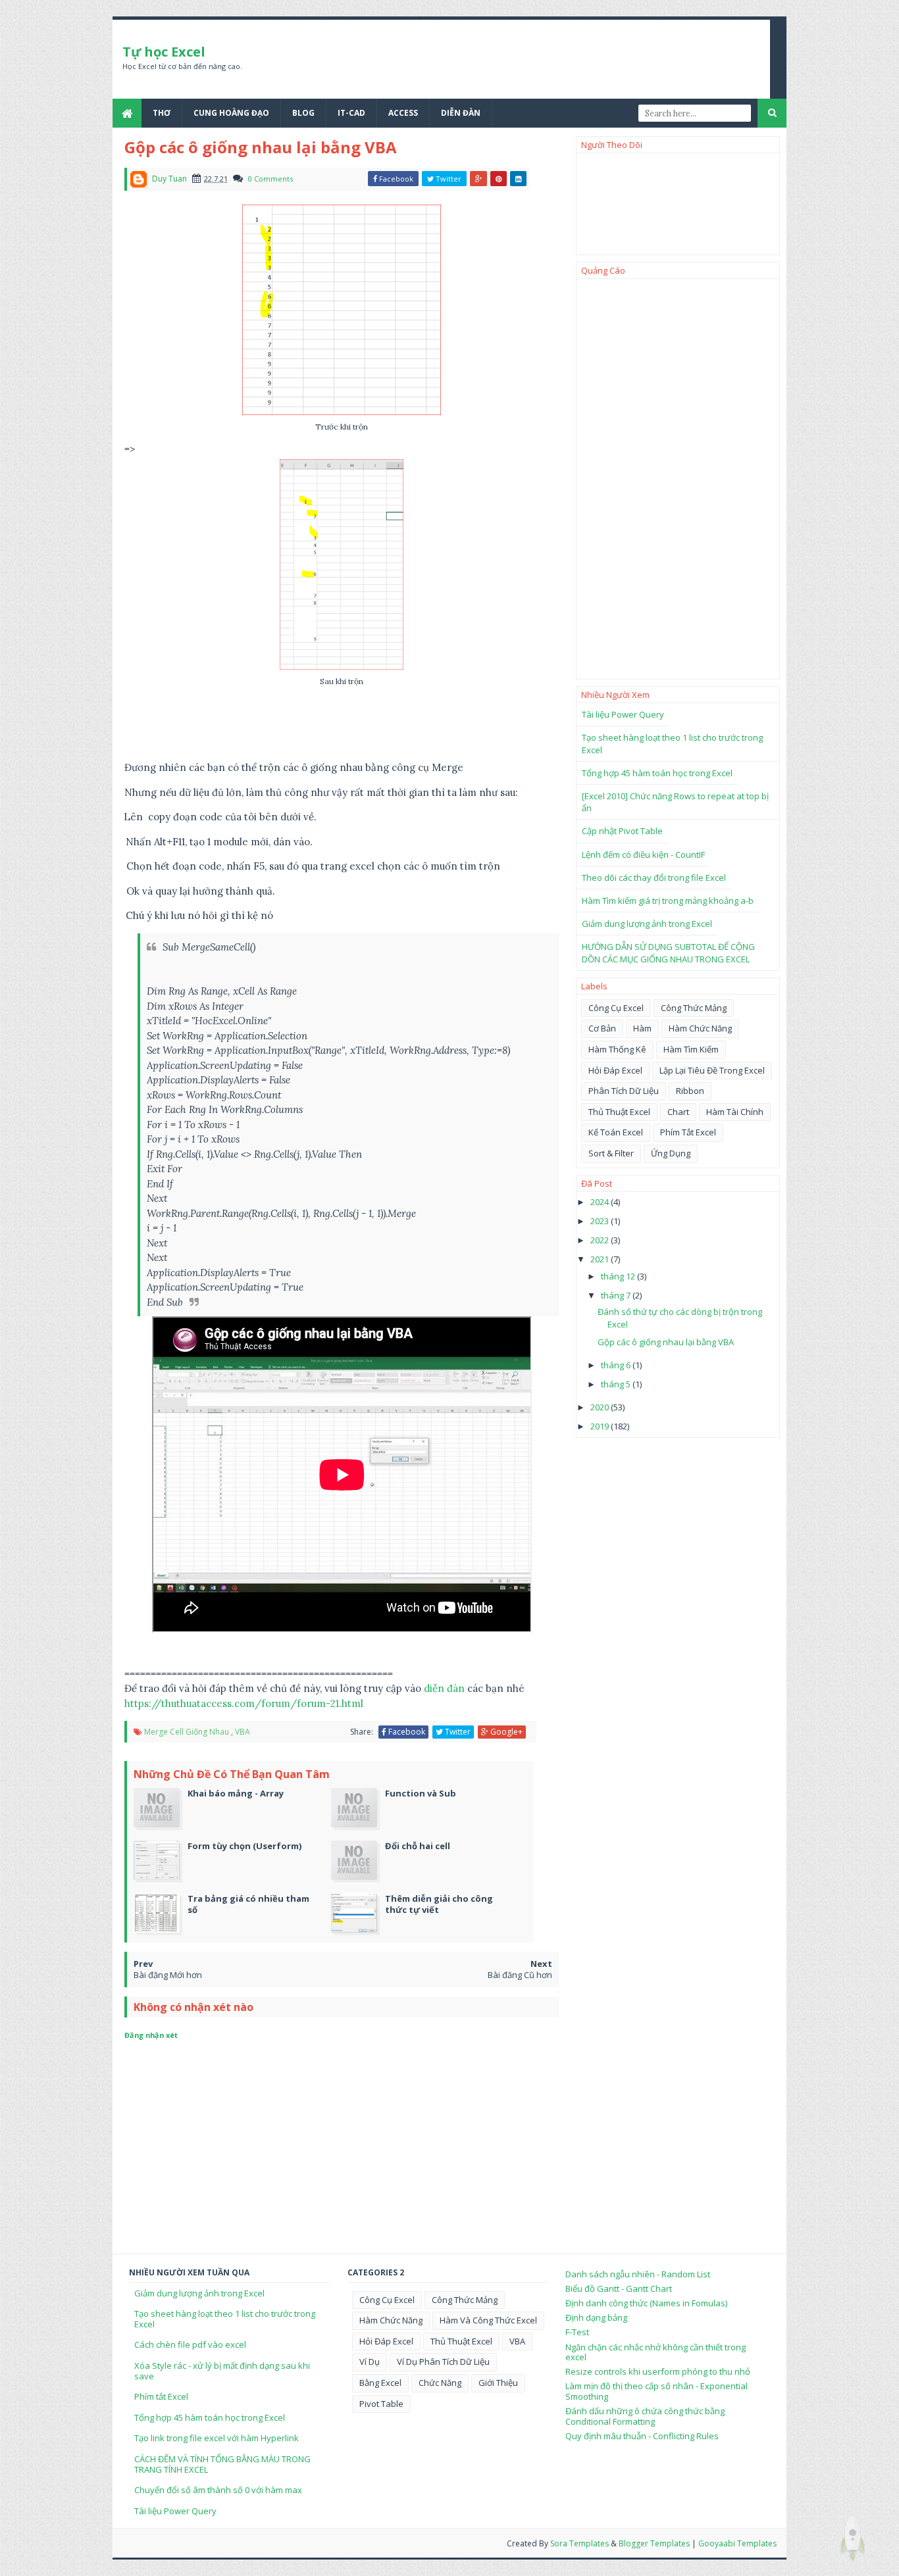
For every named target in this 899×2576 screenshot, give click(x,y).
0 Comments (270, 179)
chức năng (440, 2383)
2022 (601, 1240)
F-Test (577, 2332)
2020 (601, 1407)
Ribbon (690, 1091)
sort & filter (611, 1153)
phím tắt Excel (688, 1132)
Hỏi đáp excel (615, 1070)
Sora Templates (579, 2543)
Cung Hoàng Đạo (231, 113)
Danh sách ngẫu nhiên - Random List (638, 2274)
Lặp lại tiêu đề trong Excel (712, 1070)
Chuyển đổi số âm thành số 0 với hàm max (218, 2490)
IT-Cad (351, 113)
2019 (601, 1426)
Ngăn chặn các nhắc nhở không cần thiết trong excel (655, 2352)
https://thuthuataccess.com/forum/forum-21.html (244, 1703)
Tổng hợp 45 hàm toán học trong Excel (657, 773)
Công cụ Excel (616, 1008)
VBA (243, 1732)
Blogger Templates (654, 2543)
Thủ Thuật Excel (619, 1112)
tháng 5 (617, 1384)
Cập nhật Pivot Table (622, 831)
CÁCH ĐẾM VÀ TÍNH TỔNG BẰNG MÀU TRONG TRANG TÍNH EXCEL (222, 2464)
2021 (601, 1259)
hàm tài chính (735, 1112)
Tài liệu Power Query (623, 714)
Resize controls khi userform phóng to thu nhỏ (658, 2371)
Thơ (162, 113)
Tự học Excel (164, 52)
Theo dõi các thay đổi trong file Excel (654, 878)
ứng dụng (671, 1153)
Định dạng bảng (596, 2317)
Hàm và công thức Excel (488, 2320)
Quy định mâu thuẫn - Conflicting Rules (642, 2436)
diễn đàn (444, 1688)
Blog (303, 113)
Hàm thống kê (617, 1049)
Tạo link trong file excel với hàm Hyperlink (217, 2438)
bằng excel (380, 2383)
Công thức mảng (694, 1008)
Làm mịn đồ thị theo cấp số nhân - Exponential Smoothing (656, 2391)
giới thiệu (498, 2383)
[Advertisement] (678, 479)
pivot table (381, 2404)
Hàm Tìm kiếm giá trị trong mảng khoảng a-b (668, 901)
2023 (601, 1221)
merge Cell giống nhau (187, 1732)
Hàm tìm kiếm (691, 1049)
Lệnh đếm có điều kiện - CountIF (643, 855)
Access (403, 113)
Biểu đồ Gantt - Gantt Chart (619, 2289)
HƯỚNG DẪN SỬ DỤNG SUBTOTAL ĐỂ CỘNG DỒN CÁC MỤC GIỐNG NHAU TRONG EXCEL (668, 953)
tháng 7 (617, 1295)
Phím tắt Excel (161, 2396)
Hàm (642, 1028)
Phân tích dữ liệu (624, 1091)
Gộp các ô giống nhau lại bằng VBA (666, 1342)
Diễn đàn (461, 113)
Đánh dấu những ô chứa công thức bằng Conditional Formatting (645, 2416)
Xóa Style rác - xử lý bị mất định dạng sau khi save (222, 2371)
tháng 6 (617, 1365)
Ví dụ (370, 2362)
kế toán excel (616, 1132)
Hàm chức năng (700, 1028)
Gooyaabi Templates (737, 2543)
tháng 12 (619, 1276)
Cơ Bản (602, 1028)
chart (678, 1112)
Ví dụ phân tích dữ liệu (443, 2362)
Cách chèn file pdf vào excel (190, 2344)
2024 (601, 1202)
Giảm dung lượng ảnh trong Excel (647, 924)
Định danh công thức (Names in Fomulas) (646, 2303)
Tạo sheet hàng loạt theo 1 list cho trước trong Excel (225, 2319)
